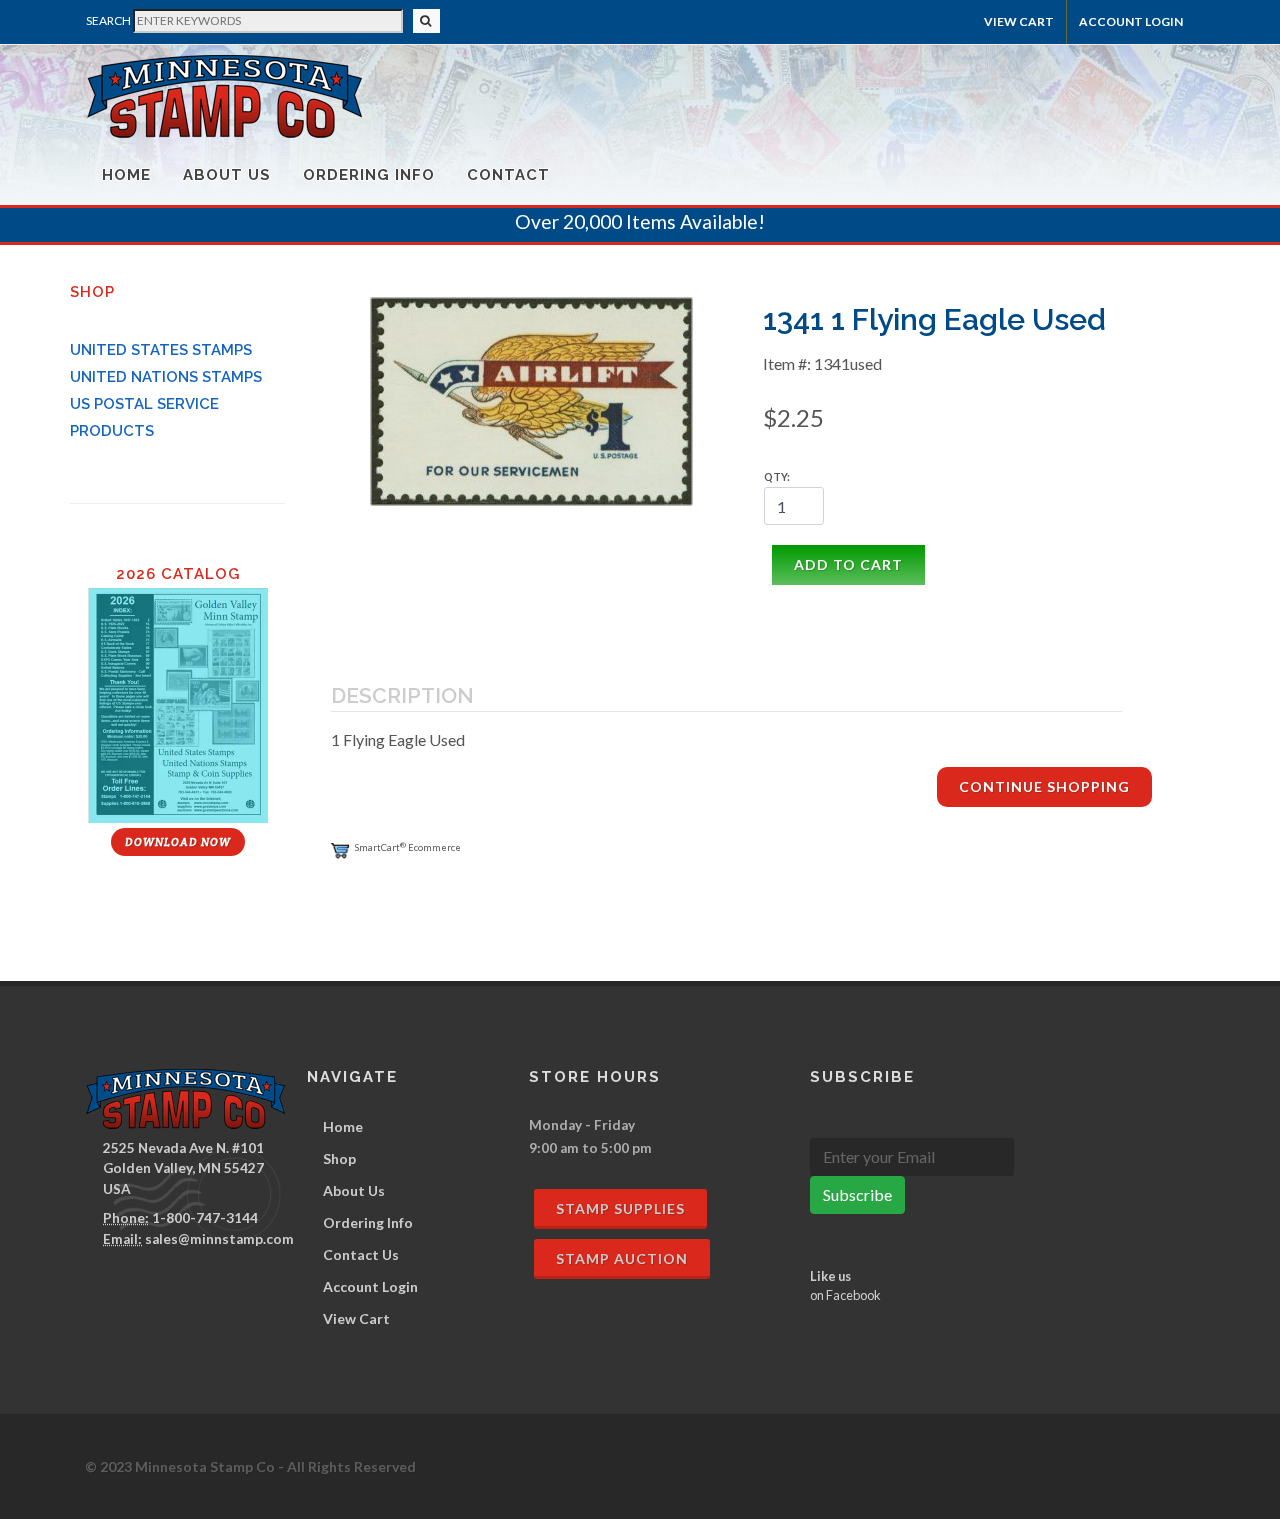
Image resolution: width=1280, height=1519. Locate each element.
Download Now (178, 842)
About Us (227, 175)
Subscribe (857, 1194)
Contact (508, 175)
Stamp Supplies (620, 1208)
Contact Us (361, 1254)
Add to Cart (848, 564)
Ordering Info (369, 175)
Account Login (370, 1286)
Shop (339, 1158)
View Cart (1019, 21)
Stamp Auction (622, 1258)
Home (126, 175)
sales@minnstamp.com (219, 1239)
